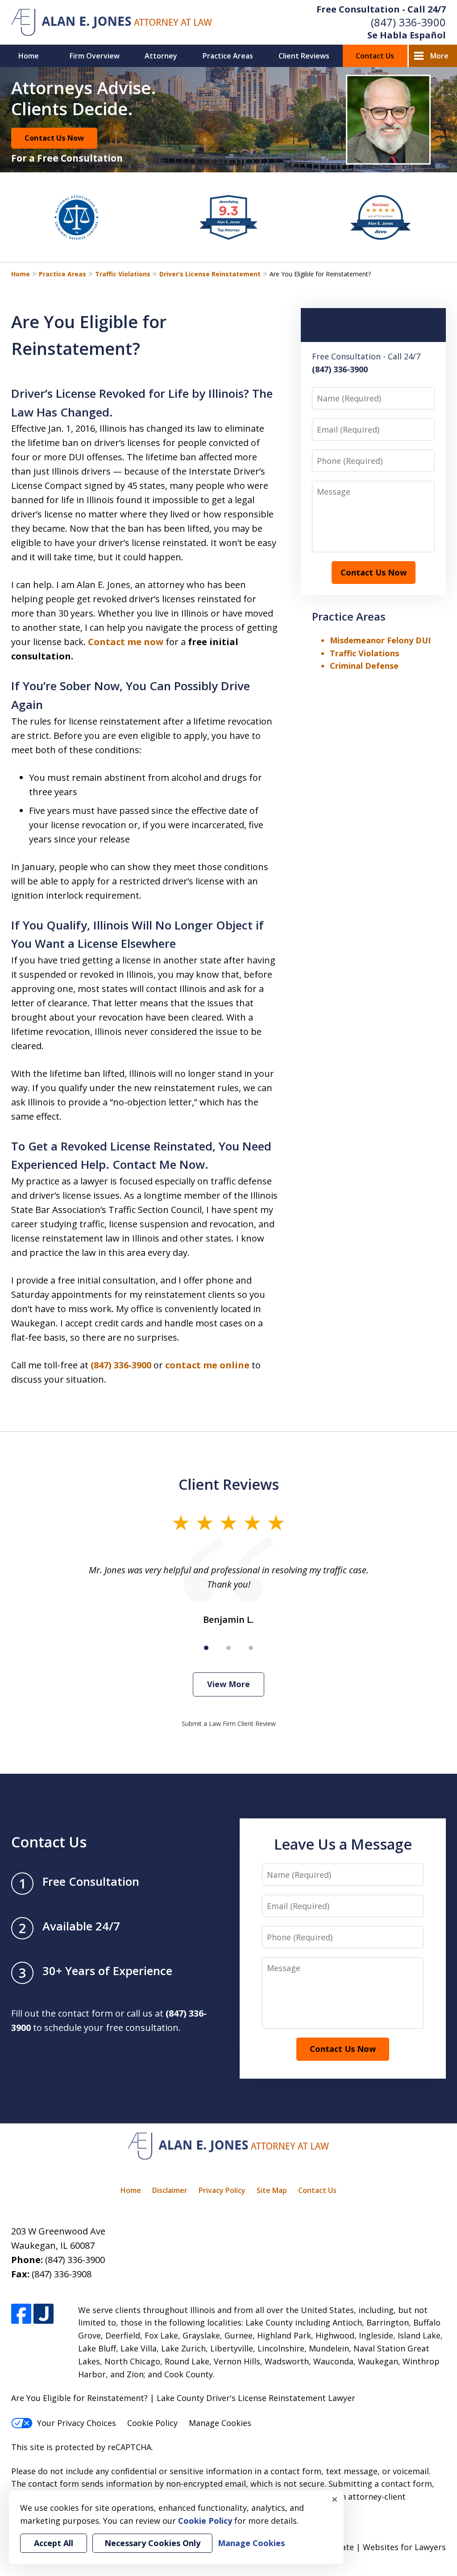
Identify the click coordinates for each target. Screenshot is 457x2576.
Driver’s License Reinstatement (210, 274)
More (439, 56)
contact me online (207, 1365)
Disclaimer (170, 2190)
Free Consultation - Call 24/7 (381, 9)
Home (29, 56)
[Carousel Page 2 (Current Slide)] (228, 1648)
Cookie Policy (152, 2423)
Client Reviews (304, 56)
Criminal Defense (364, 666)
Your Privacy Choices (77, 2423)
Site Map (272, 2190)
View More (228, 1684)
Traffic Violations (123, 274)
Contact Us (375, 56)
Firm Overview (95, 56)
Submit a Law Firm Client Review (229, 1724)
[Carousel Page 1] (206, 1648)
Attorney (161, 56)
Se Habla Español (407, 35)
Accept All (54, 2543)
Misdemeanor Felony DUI (380, 640)
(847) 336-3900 (408, 22)
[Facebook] (21, 2314)
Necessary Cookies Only (152, 2543)
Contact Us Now (54, 138)
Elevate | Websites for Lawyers (371, 2547)
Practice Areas (228, 56)
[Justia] (44, 2314)
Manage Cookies (220, 2423)
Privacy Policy (222, 2190)
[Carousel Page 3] (251, 1648)
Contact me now (126, 642)
